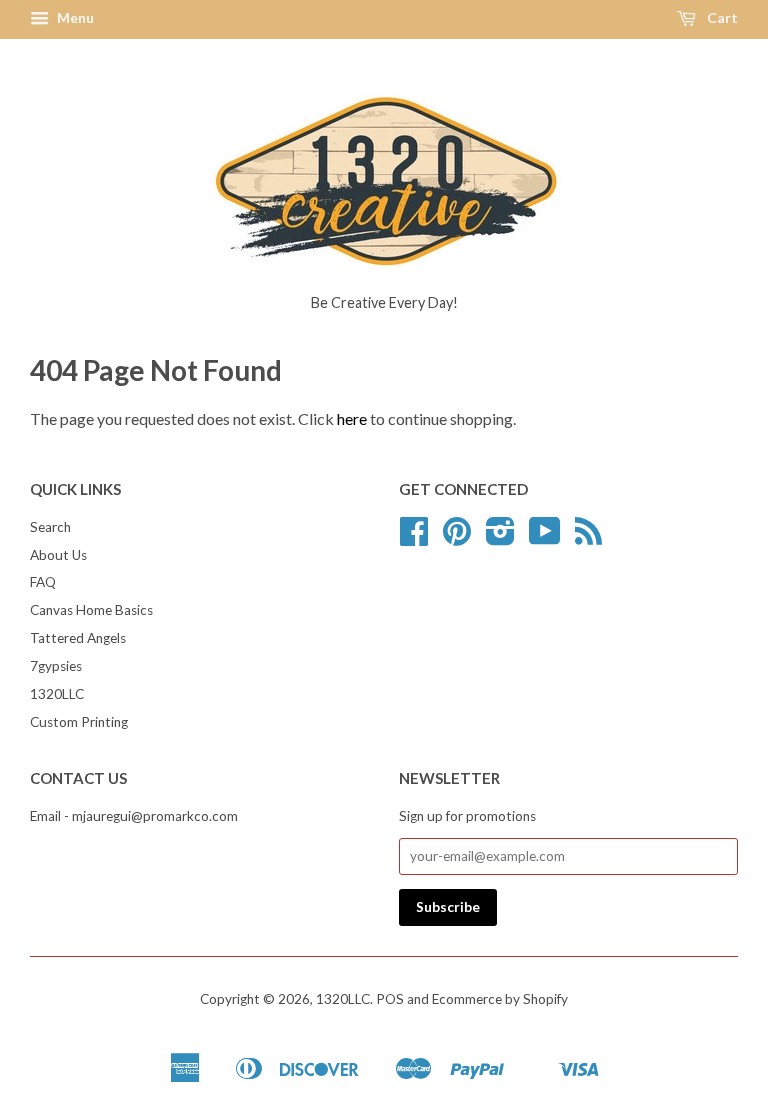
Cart (721, 17)
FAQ (43, 582)
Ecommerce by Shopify (500, 999)
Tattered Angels (78, 638)
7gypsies (56, 666)
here (352, 418)
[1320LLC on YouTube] (545, 538)
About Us (58, 555)
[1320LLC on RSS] (588, 538)
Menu (74, 17)
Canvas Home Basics (91, 610)
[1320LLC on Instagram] (500, 538)
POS (390, 999)
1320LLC (57, 694)
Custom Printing (79, 722)
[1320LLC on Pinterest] (457, 538)
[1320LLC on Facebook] (414, 538)
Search (50, 527)
